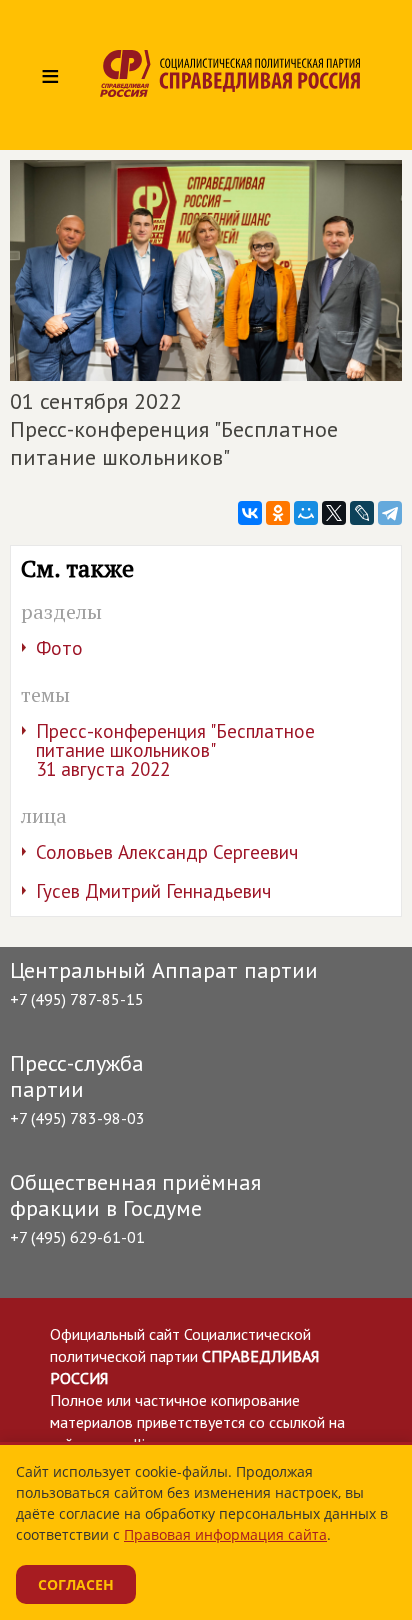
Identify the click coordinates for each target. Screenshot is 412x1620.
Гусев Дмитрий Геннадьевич (153, 891)
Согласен (76, 1584)
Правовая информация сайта (225, 1534)
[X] (334, 513)
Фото (59, 648)
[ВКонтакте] (250, 513)
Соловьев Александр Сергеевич (167, 852)
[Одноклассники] (278, 513)
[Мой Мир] (306, 513)
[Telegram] (390, 513)
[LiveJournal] (362, 513)
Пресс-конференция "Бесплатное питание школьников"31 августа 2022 (175, 750)
